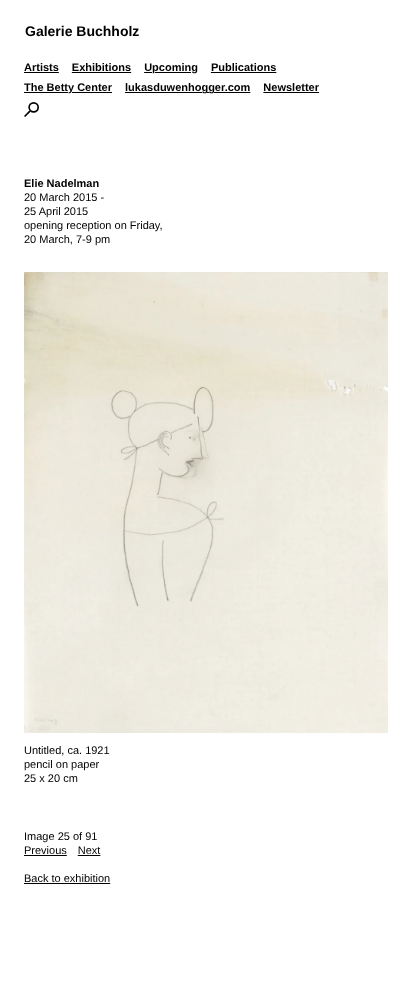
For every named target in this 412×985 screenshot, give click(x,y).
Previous (45, 851)
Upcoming (171, 68)
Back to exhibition (67, 879)
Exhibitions (101, 68)
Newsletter (291, 88)
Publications (243, 68)
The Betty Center (68, 88)
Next (89, 851)
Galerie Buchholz (82, 31)
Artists (41, 68)
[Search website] (31, 113)
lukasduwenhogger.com (187, 88)
